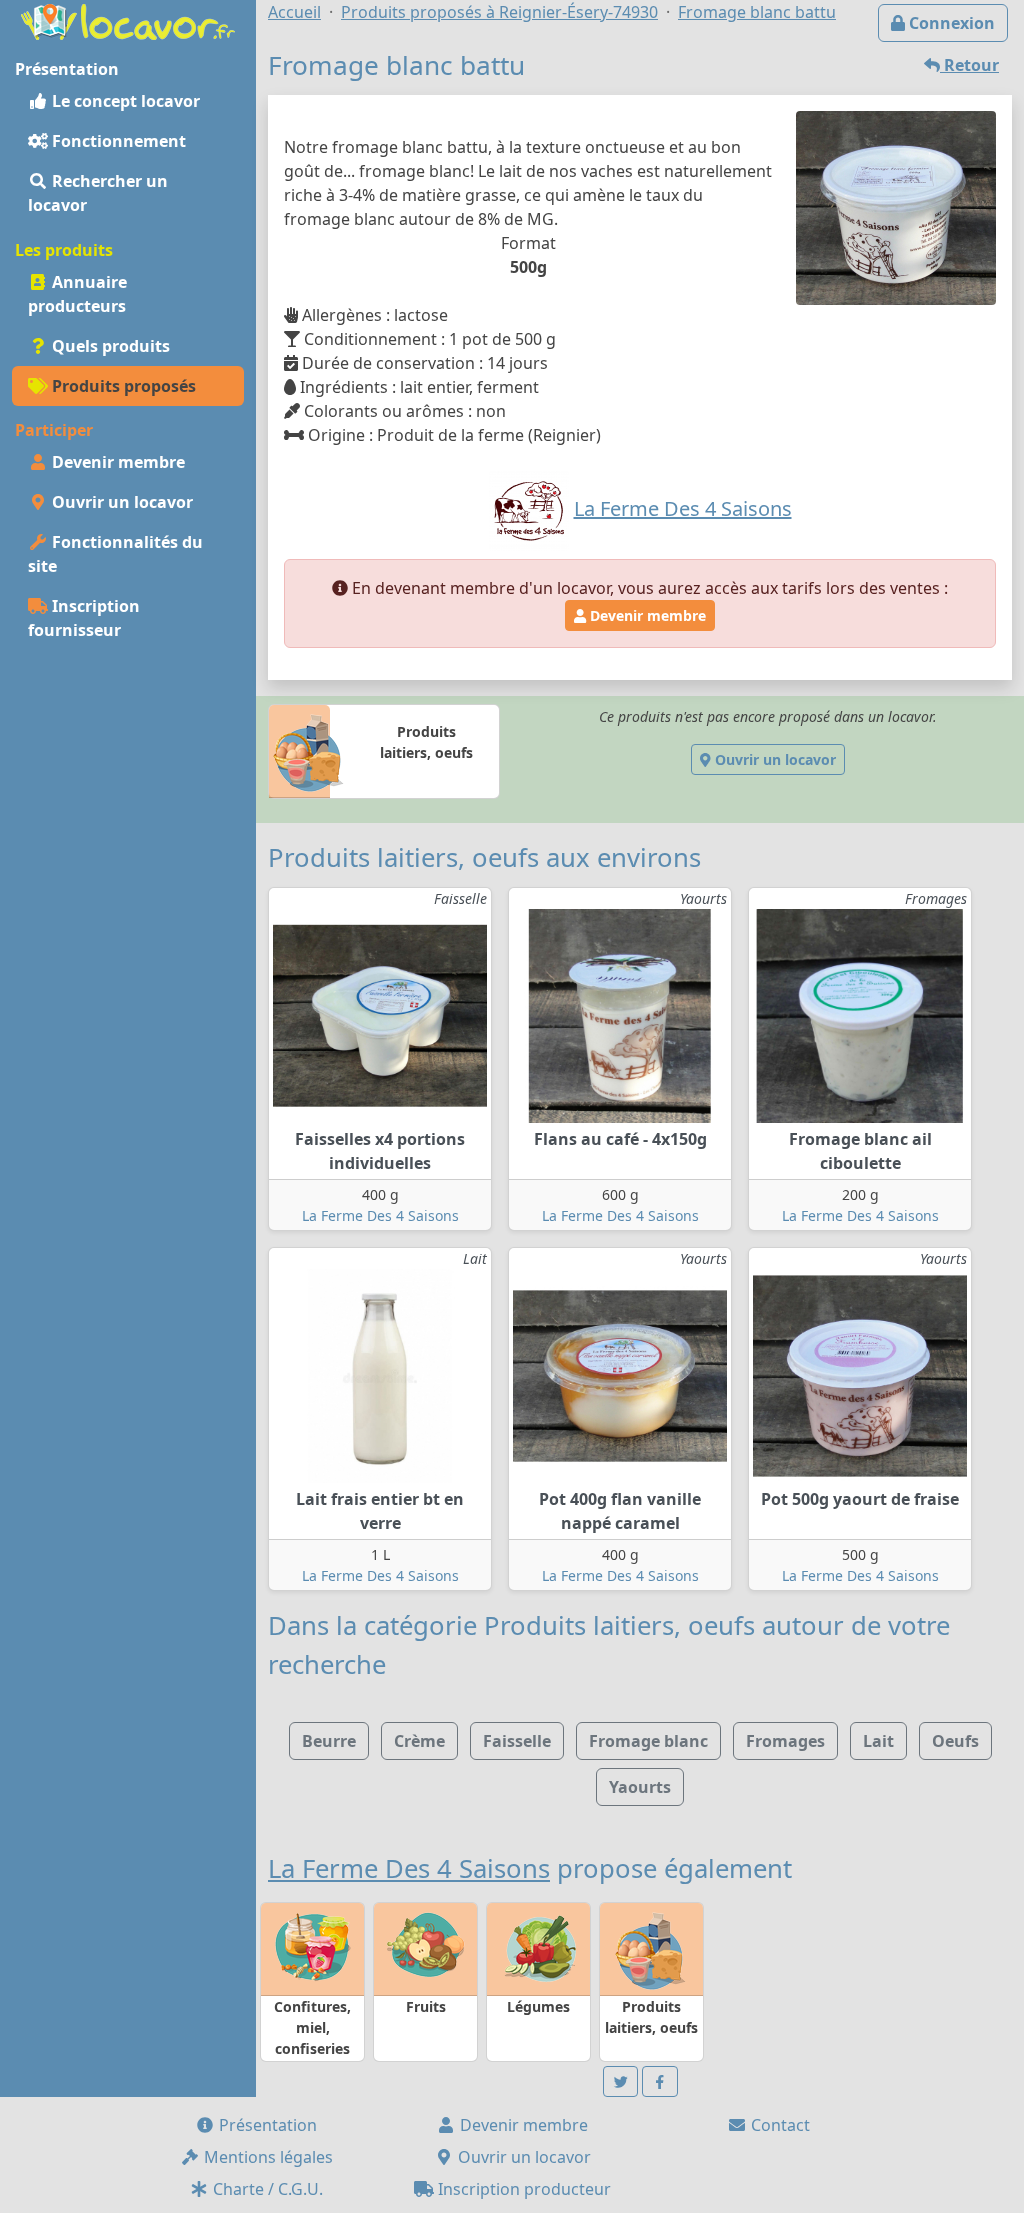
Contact (778, 2125)
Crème (419, 1741)
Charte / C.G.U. (266, 2189)
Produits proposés (122, 386)
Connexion (950, 23)
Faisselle (517, 1741)
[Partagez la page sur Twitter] (621, 2081)
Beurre (329, 1741)
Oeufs (955, 1741)
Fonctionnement (117, 141)
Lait (878, 1741)
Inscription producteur (522, 2189)
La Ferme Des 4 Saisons (380, 1215)
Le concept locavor (124, 101)
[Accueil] (128, 20)
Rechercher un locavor (98, 193)
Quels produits (109, 346)
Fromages (785, 1741)
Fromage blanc (648, 1741)
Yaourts (640, 1787)
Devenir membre (116, 462)
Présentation (266, 2125)
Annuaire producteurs (77, 294)
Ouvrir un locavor (120, 502)
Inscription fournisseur (84, 618)
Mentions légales (266, 2157)
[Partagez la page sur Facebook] (660, 2081)
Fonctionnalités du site (115, 554)
